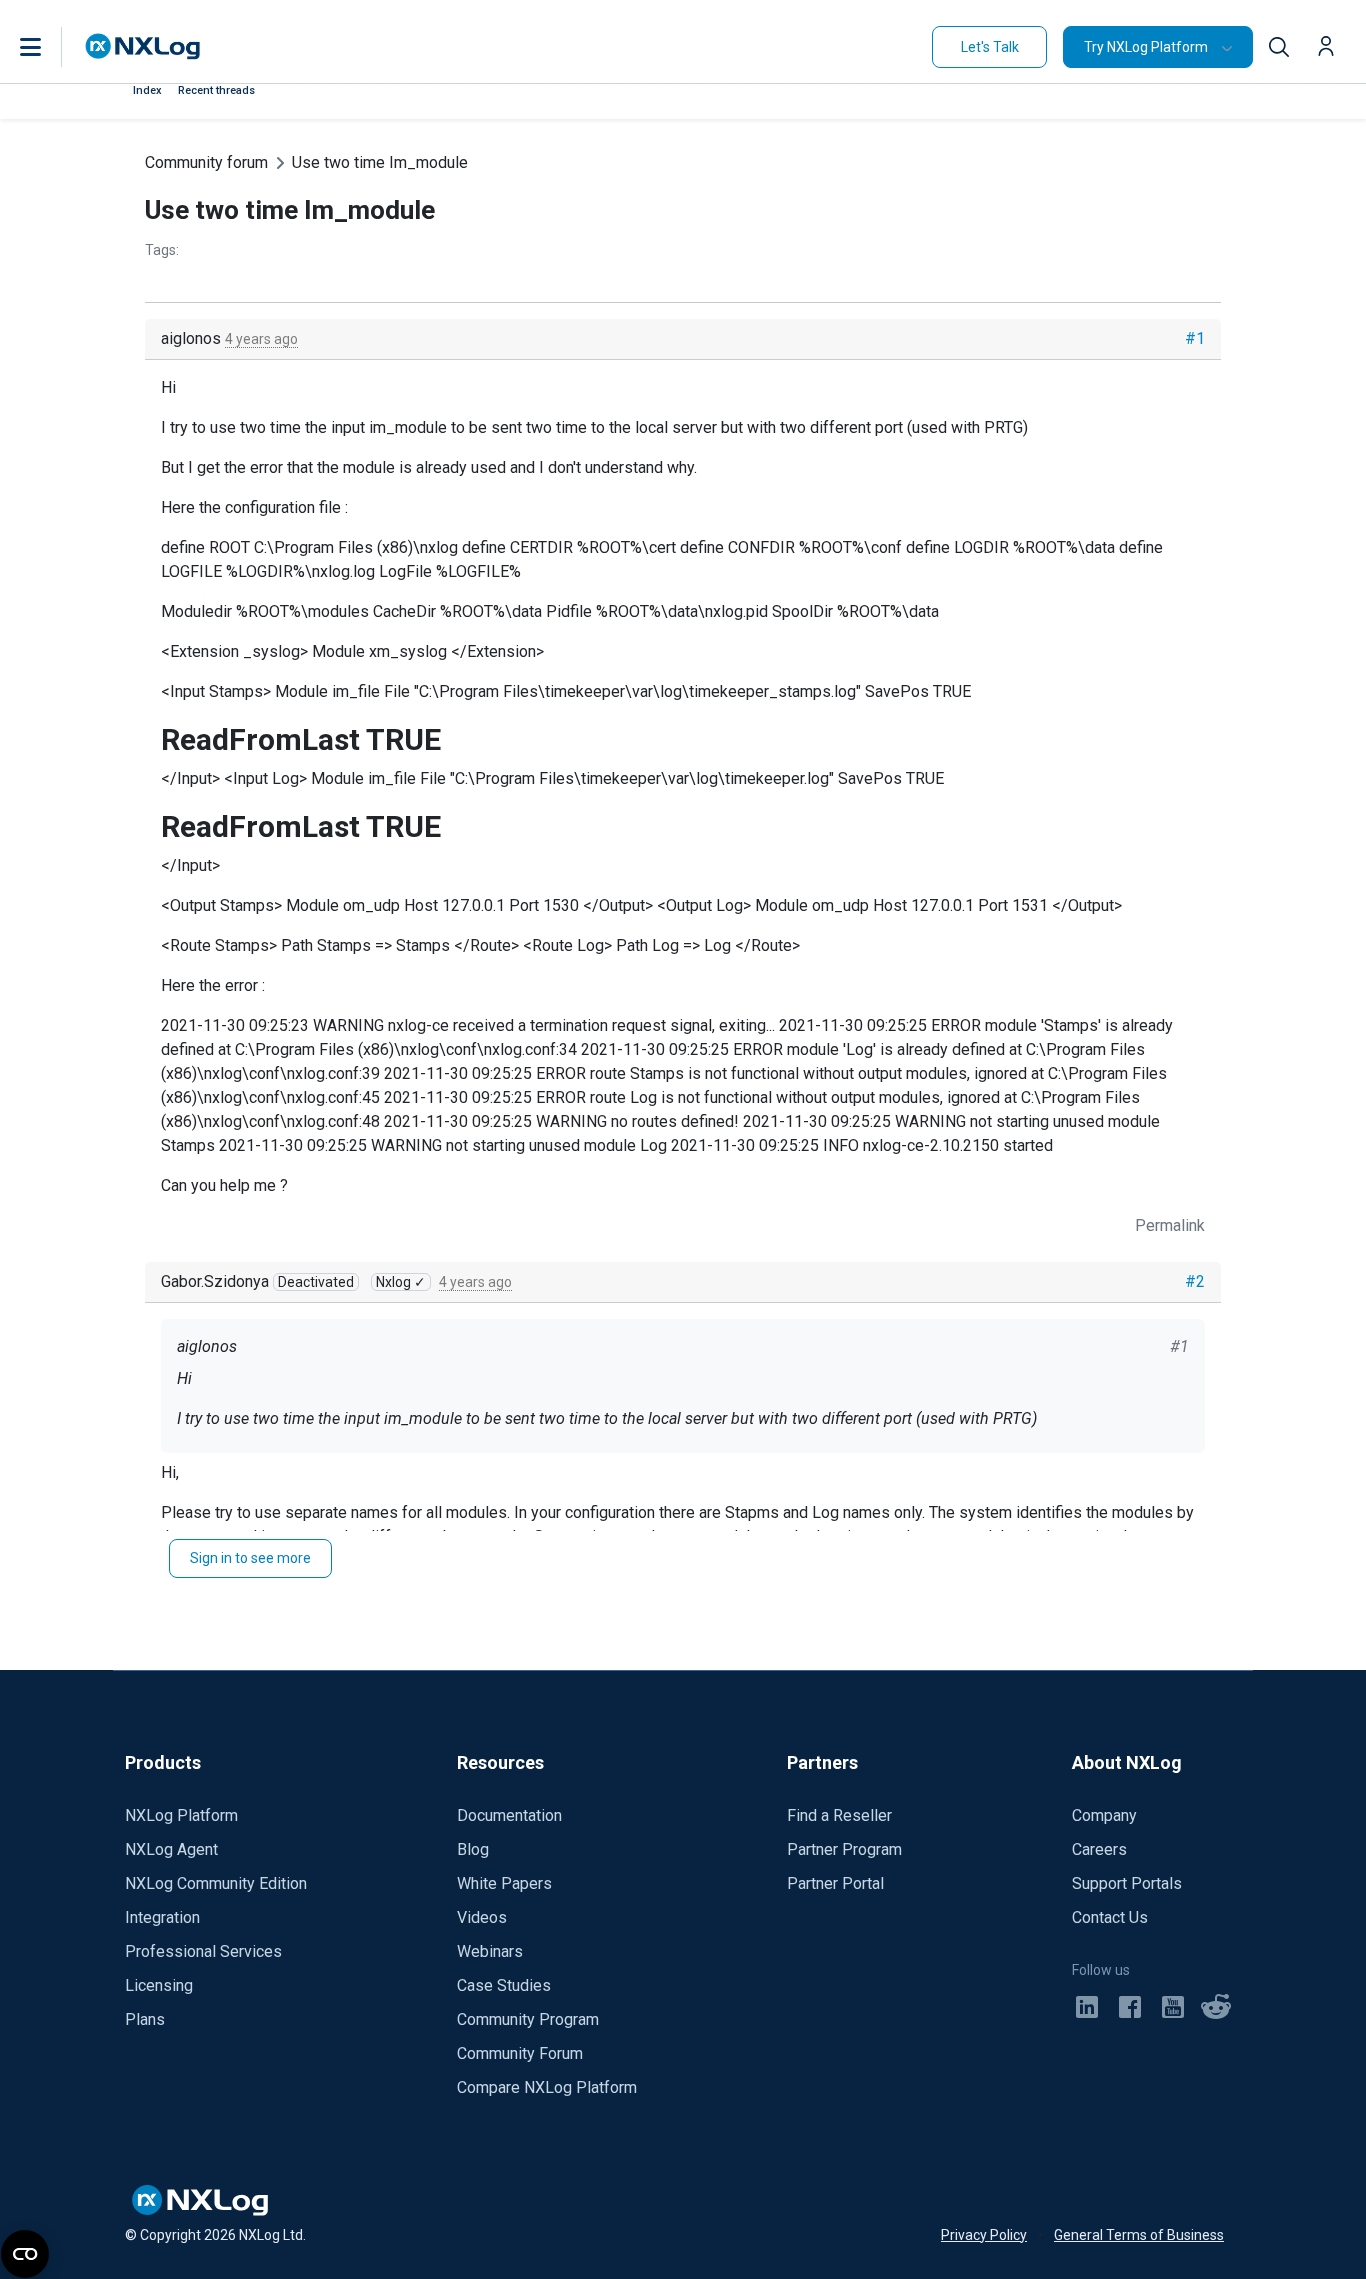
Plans (145, 2019)
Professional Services (203, 1951)
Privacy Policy (984, 2235)
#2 (1195, 1281)
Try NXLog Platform (1146, 47)
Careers (1099, 1849)
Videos (482, 1917)
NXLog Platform (181, 1815)
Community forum (206, 162)
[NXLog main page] (143, 46)
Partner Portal (835, 1883)
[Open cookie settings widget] (25, 2254)
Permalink (1170, 1225)
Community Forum (520, 2053)
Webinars (490, 1951)
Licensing (159, 1985)
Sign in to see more (250, 1558)
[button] (51, 47)
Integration (162, 1917)
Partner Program (844, 1849)
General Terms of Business (1139, 2235)
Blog (473, 1849)
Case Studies (504, 1985)
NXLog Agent (171, 1849)
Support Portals (1127, 1883)
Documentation (509, 1815)
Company (1104, 1815)
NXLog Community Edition (216, 1883)
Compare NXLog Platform (547, 2087)
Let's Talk (990, 47)
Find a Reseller (839, 1815)
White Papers (504, 1883)
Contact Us (1110, 1917)
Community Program (528, 2019)
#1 (1195, 338)
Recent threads (216, 90)
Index (147, 90)
